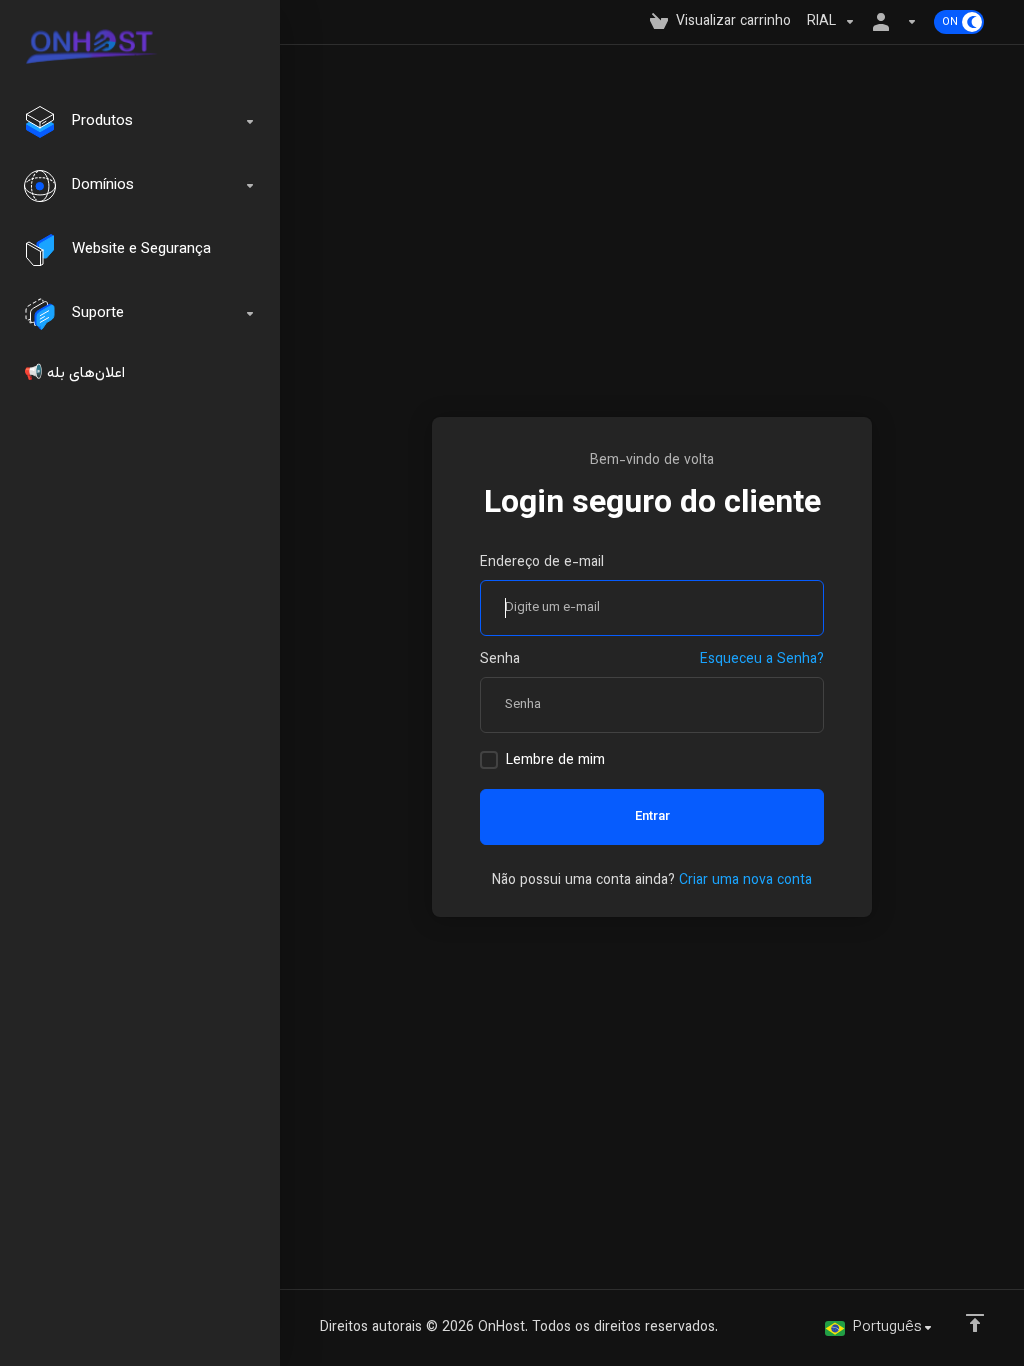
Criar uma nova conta (745, 881)
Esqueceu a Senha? (762, 660)
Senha (500, 660)
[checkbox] (489, 760)
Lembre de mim (555, 761)
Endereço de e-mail (542, 563)
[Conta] (895, 22)
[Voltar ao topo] (975, 1323)
